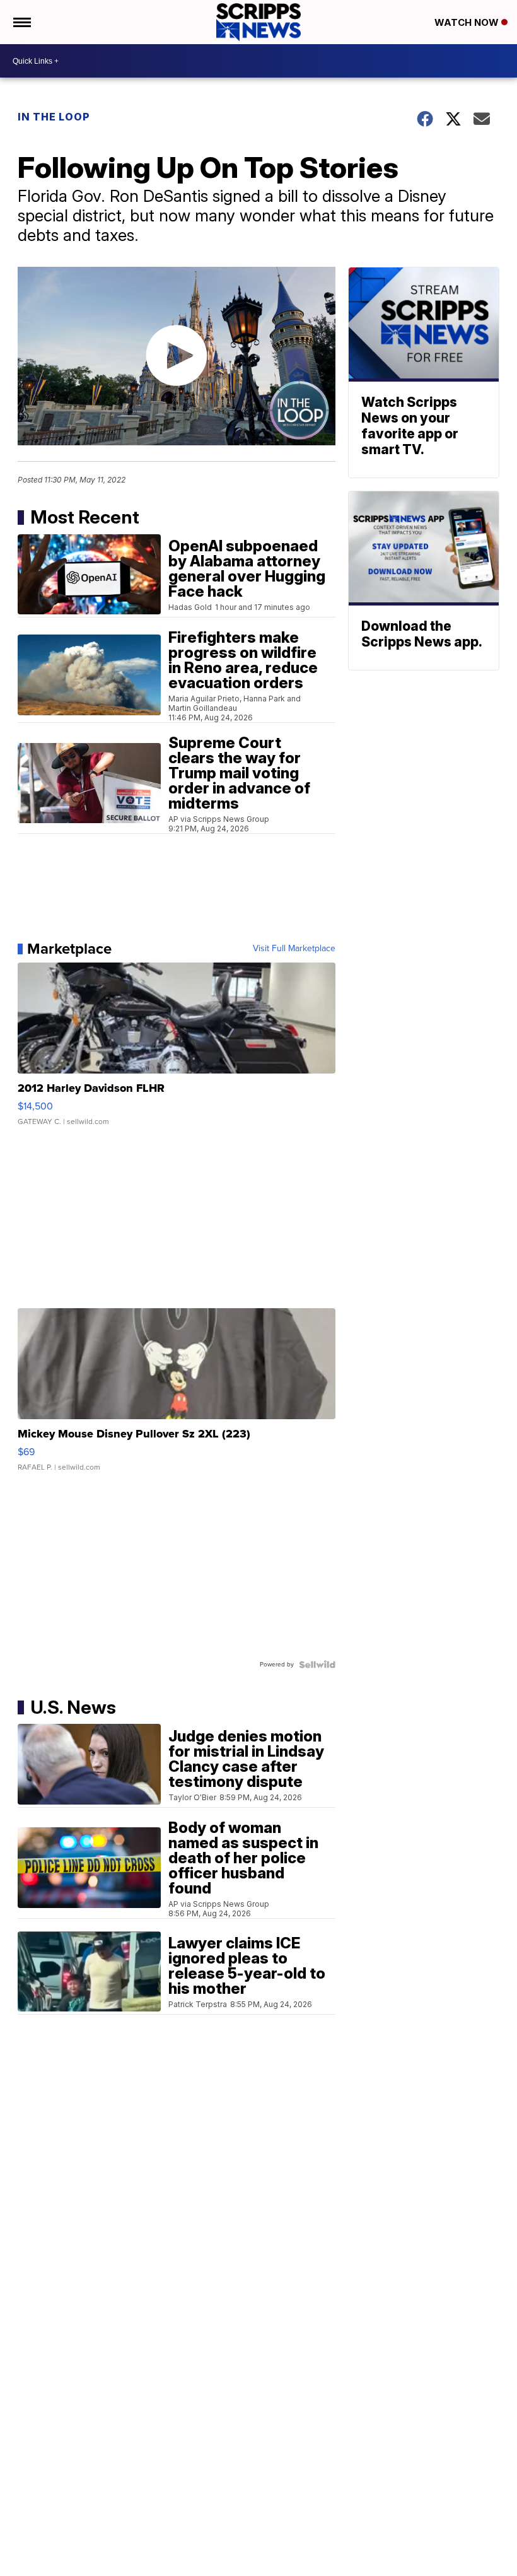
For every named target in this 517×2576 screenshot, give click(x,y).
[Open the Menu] (21, 22)
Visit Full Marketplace (294, 949)
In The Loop (54, 117)
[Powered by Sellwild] (317, 1665)
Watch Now (468, 22)
